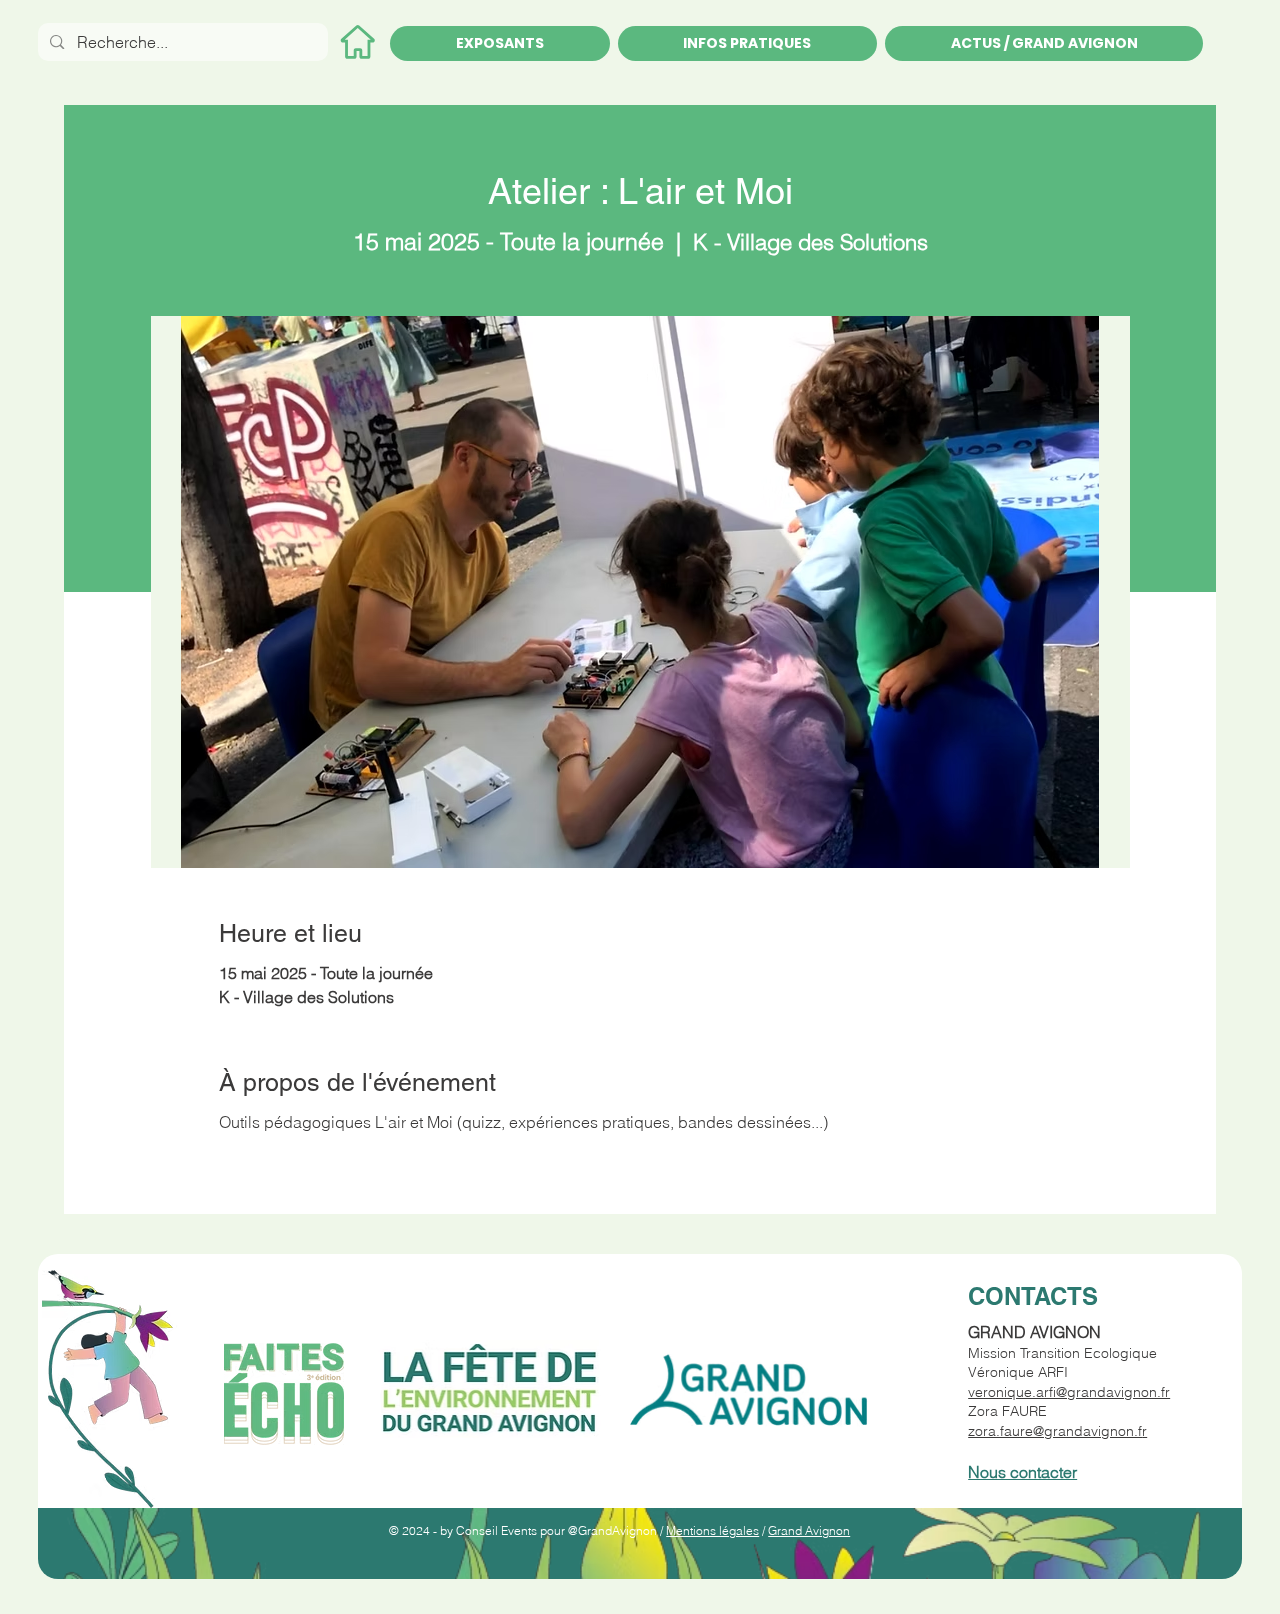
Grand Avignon (809, 1530)
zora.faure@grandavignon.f (1055, 1431)
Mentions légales (712, 1530)
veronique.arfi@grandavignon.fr (1069, 1392)
